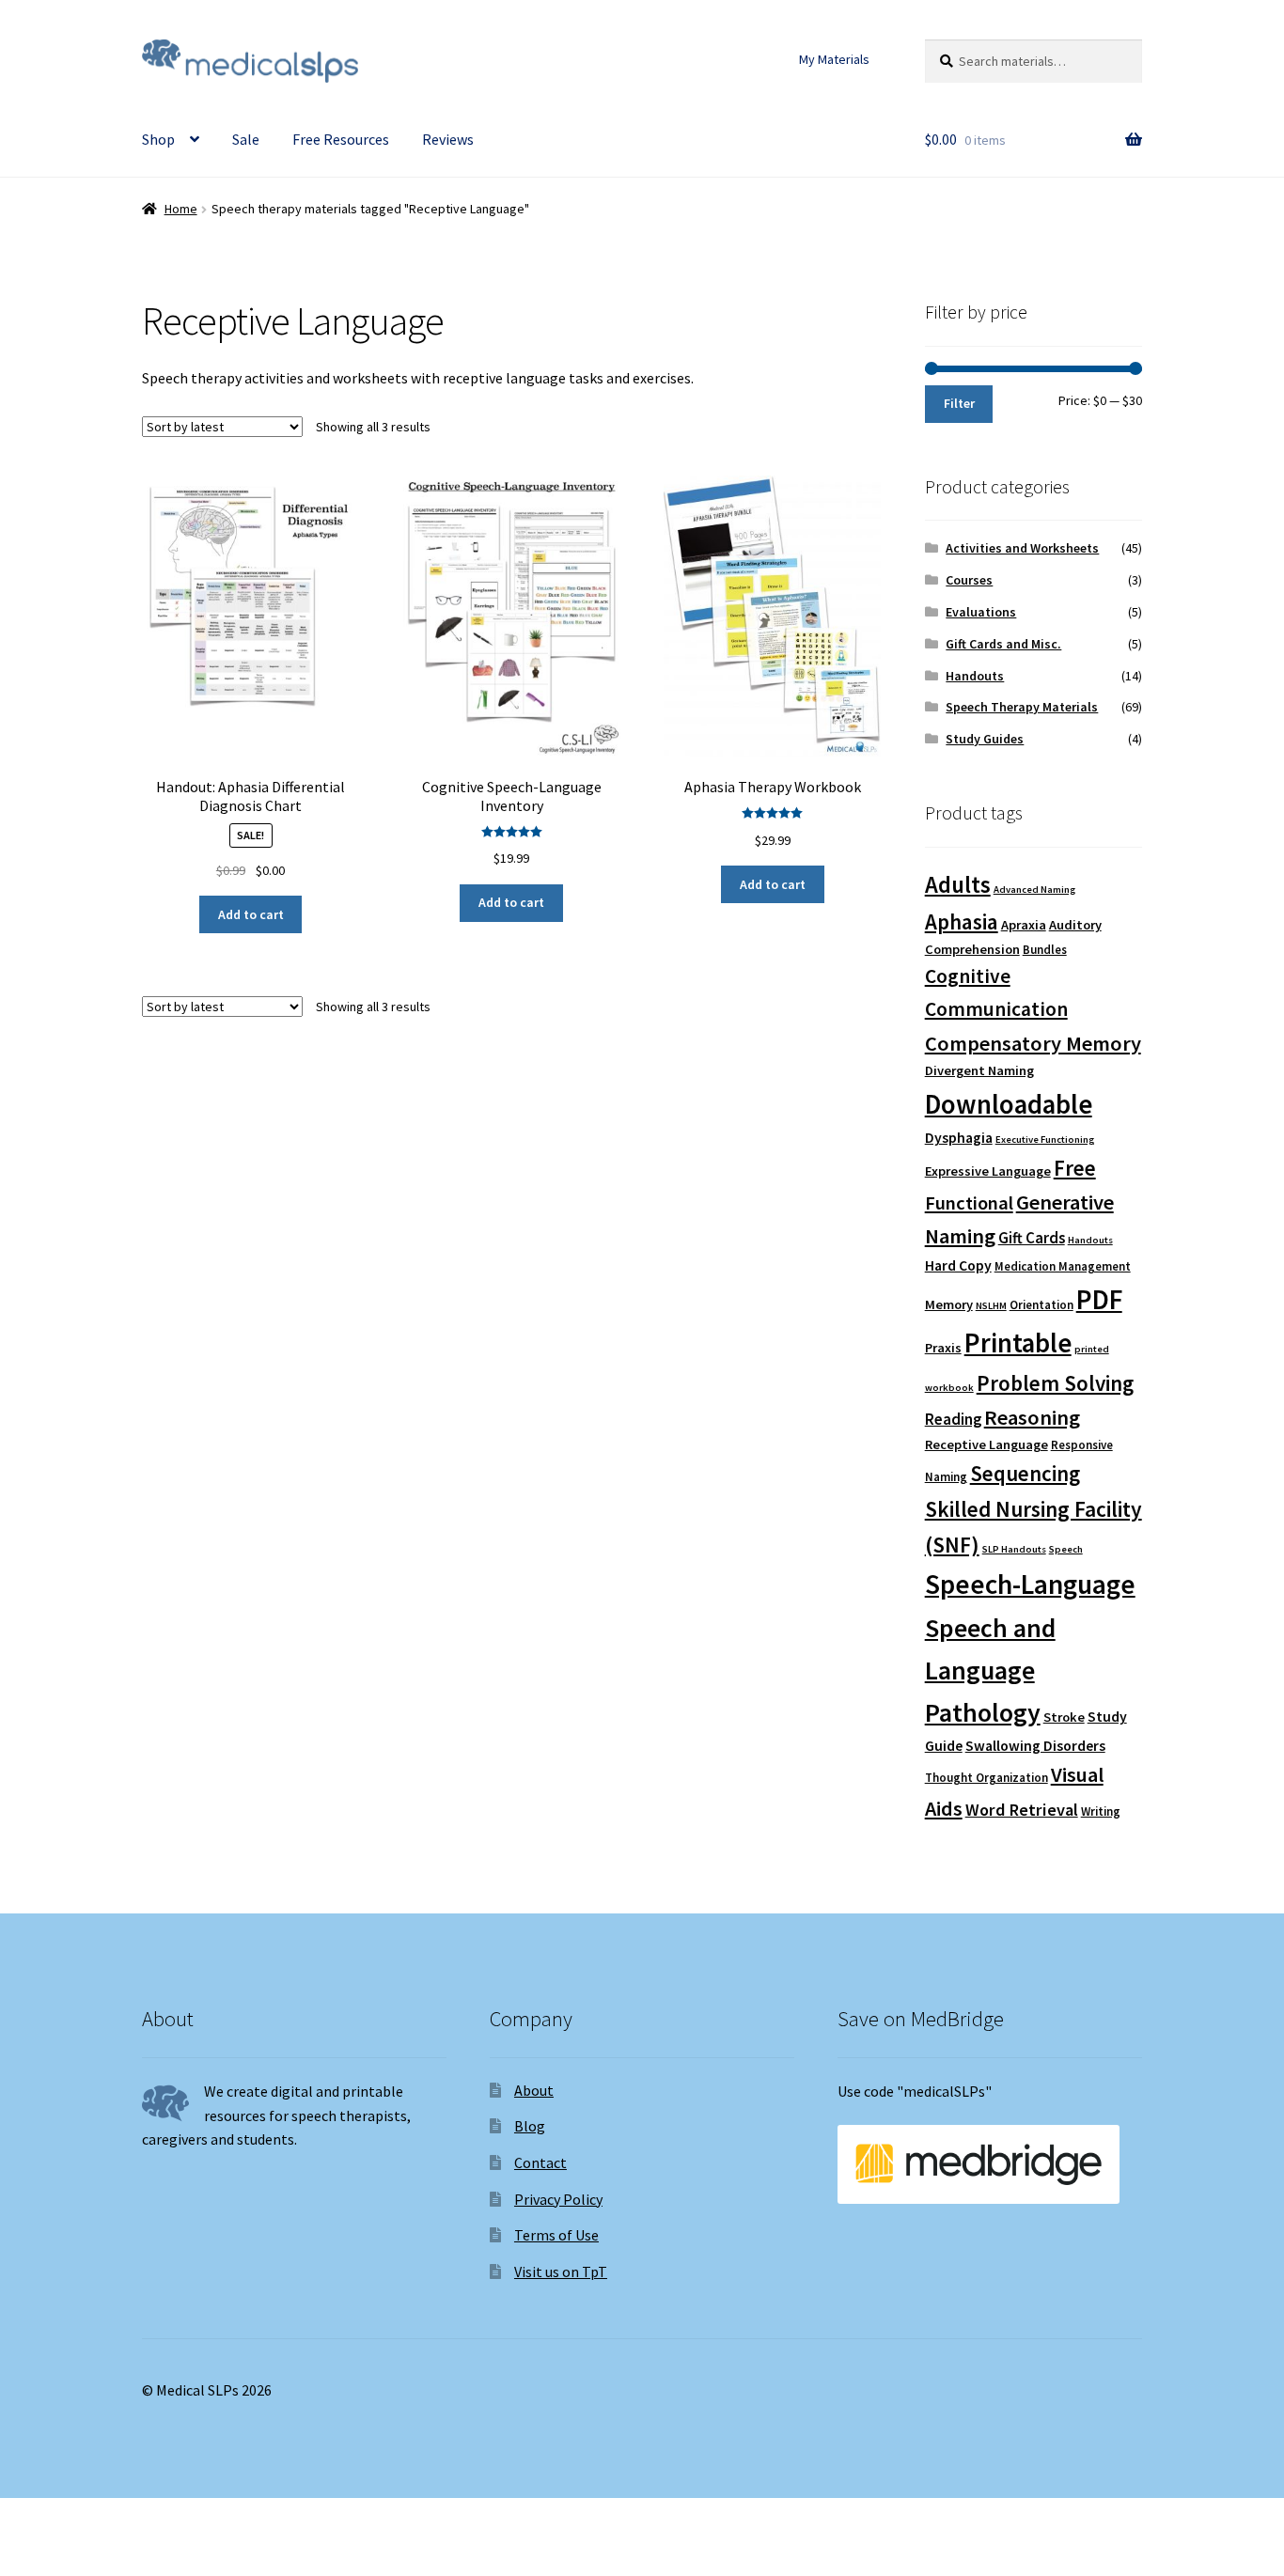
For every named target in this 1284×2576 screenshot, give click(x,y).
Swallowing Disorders (1035, 1746)
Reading (953, 1420)
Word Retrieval (1022, 1810)
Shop (158, 139)
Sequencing (1025, 1474)
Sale (246, 139)
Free (1075, 1168)
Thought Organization (986, 1778)
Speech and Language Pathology (990, 1670)
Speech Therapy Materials (1022, 707)
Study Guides (985, 739)
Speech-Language (1030, 1584)
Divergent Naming (979, 1070)
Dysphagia (959, 1138)
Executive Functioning (1045, 1140)
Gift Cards (1032, 1238)
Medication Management (1063, 1266)
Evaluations (981, 612)
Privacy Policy (558, 2199)
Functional (969, 1203)
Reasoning (1032, 1417)
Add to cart (251, 914)
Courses (969, 580)
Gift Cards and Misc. (1003, 644)
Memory (949, 1304)
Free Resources (341, 139)
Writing (1101, 1811)
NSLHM (991, 1306)
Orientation (1041, 1305)
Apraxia (1024, 925)
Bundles (1045, 950)
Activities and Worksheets (1022, 548)
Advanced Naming (1034, 890)
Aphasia (962, 921)
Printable (1018, 1343)
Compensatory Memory (1033, 1043)
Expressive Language (988, 1171)
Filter (959, 403)
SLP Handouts (1014, 1549)
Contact (540, 2162)
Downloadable (1009, 1104)
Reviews (448, 139)
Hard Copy (958, 1265)
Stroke (1064, 1717)
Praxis (943, 1348)
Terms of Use (556, 2235)
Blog (530, 2126)
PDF (1099, 1299)
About (534, 2090)
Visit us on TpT (561, 2272)
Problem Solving (1055, 1383)
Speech (1066, 1549)
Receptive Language (986, 1444)
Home (181, 209)
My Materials (834, 59)
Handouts (975, 676)
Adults (958, 885)
